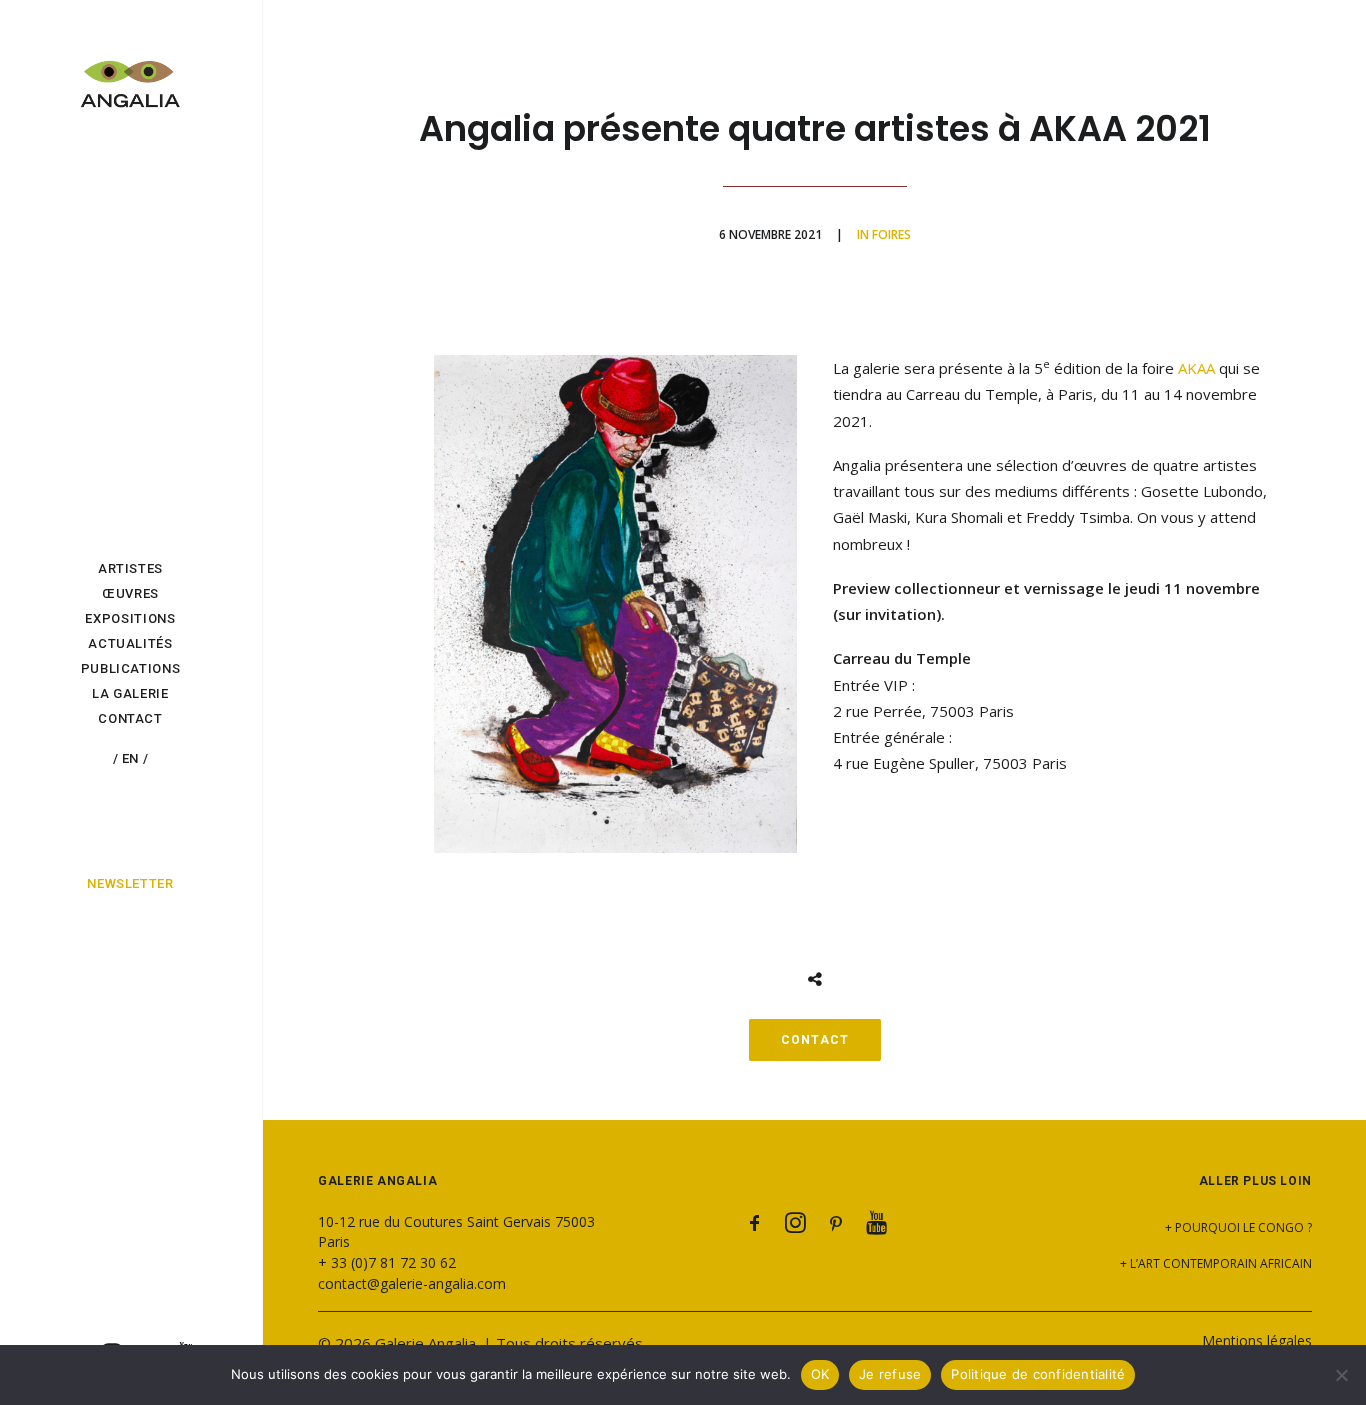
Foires (891, 234)
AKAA (1196, 368)
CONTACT (815, 1040)
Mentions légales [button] (1257, 1340)
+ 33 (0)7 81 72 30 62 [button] (387, 1262)
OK (820, 1374)
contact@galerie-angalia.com (412, 1283)
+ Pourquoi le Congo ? (1238, 1227)
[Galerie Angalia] (130, 73)
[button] (755, 1227)
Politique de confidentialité (1038, 1374)
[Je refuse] (1341, 1375)
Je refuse (890, 1374)
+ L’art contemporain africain (1216, 1263)
